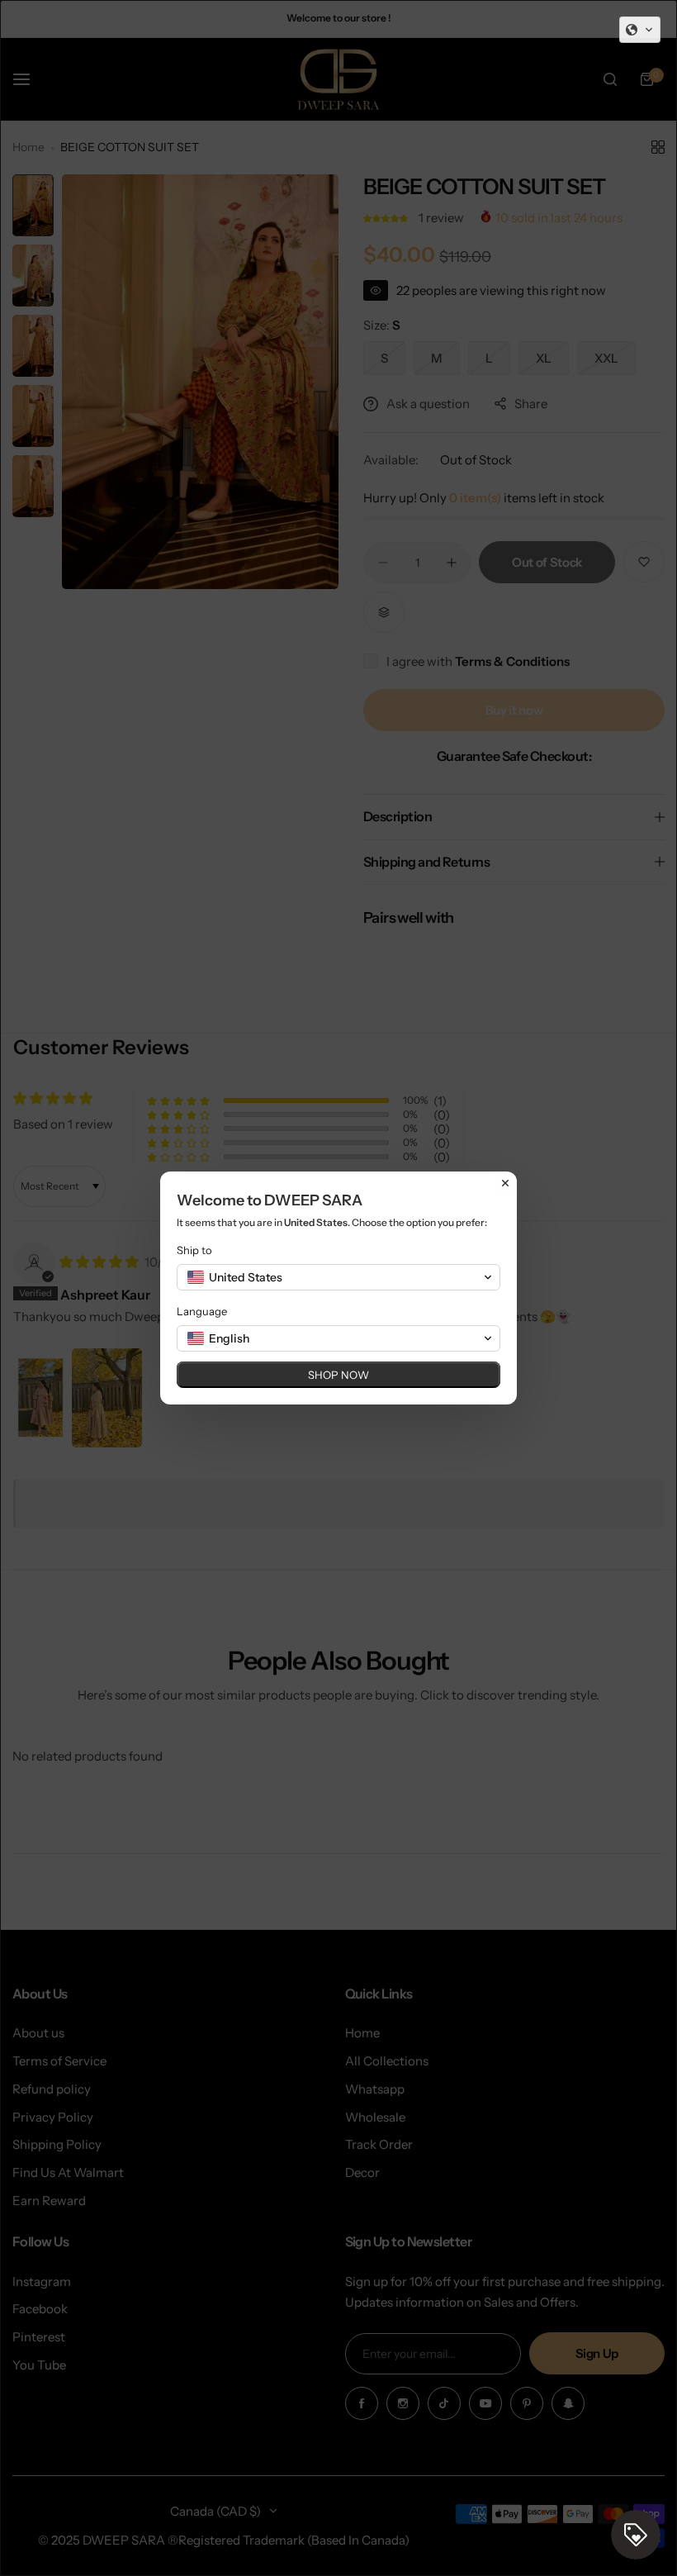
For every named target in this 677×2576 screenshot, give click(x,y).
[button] (640, 30)
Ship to (194, 1250)
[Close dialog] (505, 1183)
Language (202, 1311)
